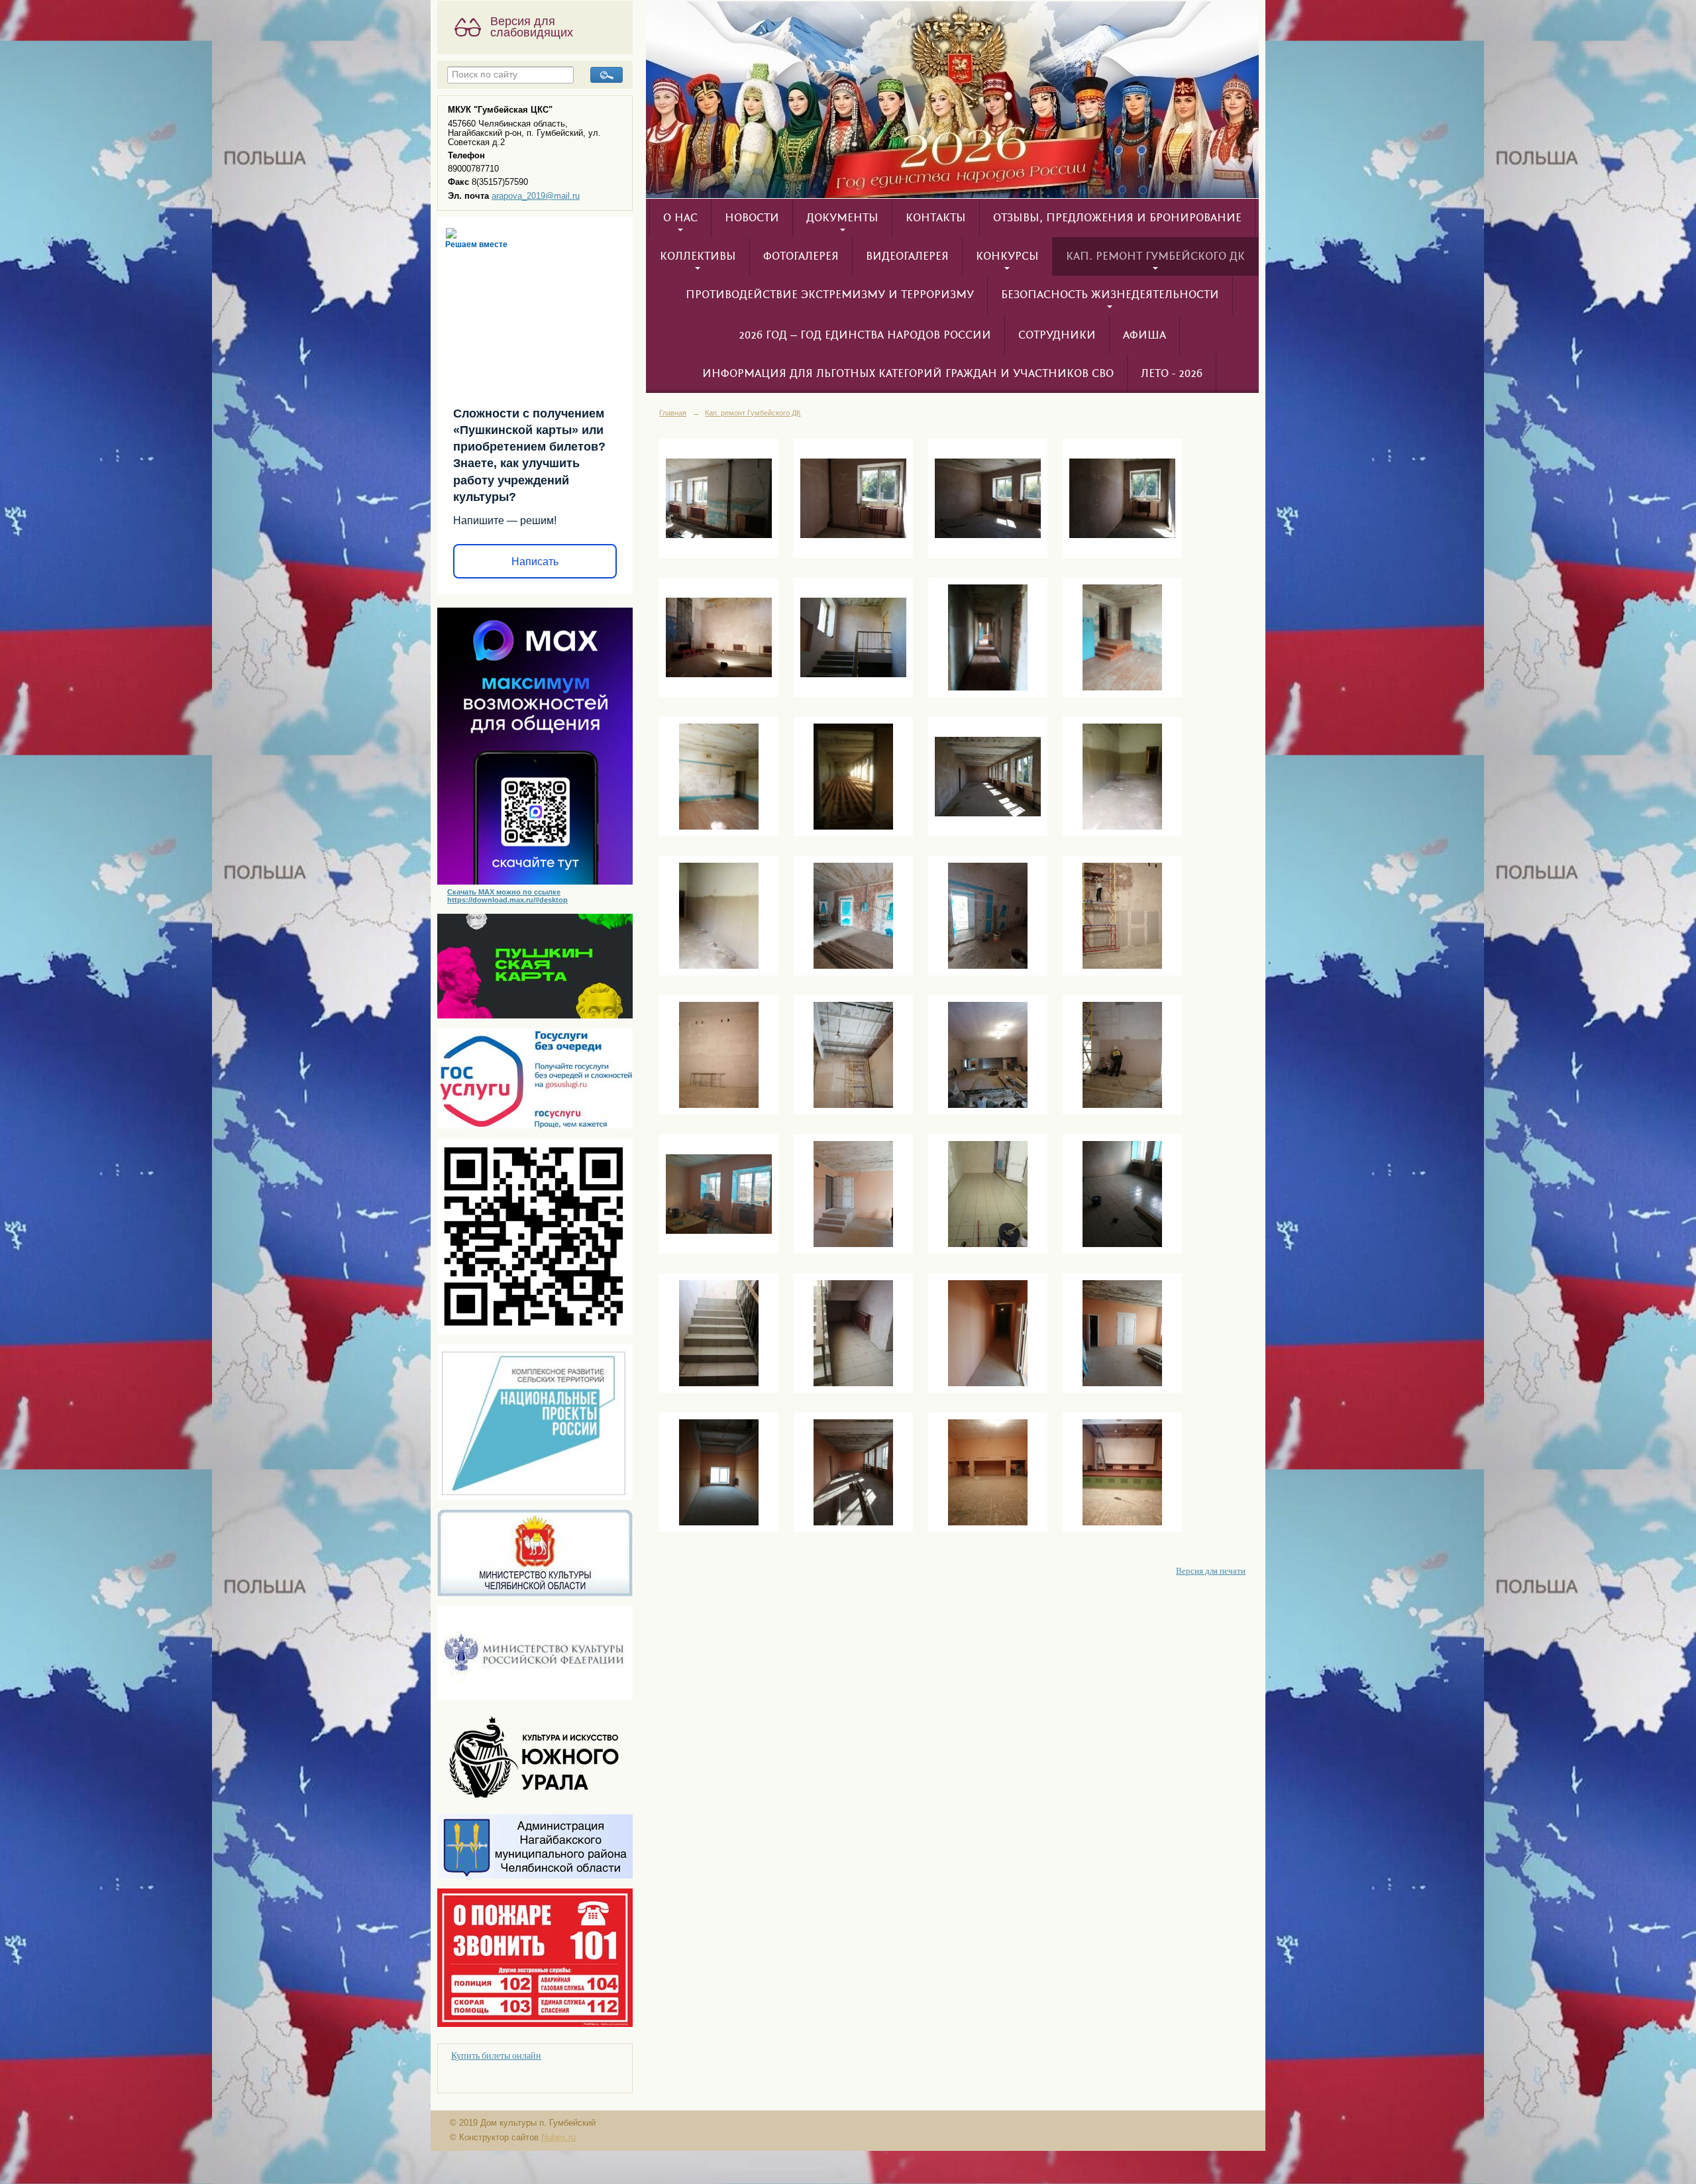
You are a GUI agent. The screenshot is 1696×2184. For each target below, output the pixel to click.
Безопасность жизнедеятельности (1110, 295)
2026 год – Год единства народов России (865, 335)
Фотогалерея (801, 256)
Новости (752, 218)
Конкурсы (1007, 256)
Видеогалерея (907, 256)
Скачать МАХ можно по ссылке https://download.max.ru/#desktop (507, 896)
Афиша (1144, 335)
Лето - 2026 (1172, 374)
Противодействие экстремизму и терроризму (830, 295)
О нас (680, 218)
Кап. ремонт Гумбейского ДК (1155, 256)
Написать (535, 562)
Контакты (936, 218)
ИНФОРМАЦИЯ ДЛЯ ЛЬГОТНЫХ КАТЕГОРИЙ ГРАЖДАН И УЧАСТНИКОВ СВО (908, 374)
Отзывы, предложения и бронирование (1117, 218)
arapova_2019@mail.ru (536, 196)
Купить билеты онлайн (496, 2055)
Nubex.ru (558, 2138)
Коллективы (698, 256)
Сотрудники (1057, 335)
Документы (842, 218)
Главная (673, 413)
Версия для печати (1211, 1571)
